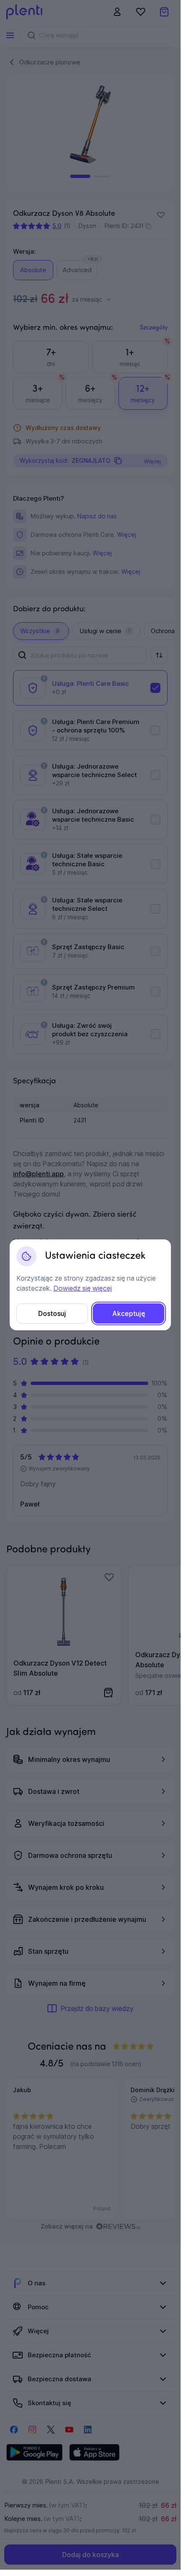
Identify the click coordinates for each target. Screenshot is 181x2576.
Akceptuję (129, 1313)
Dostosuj (52, 1313)
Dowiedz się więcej (83, 1288)
